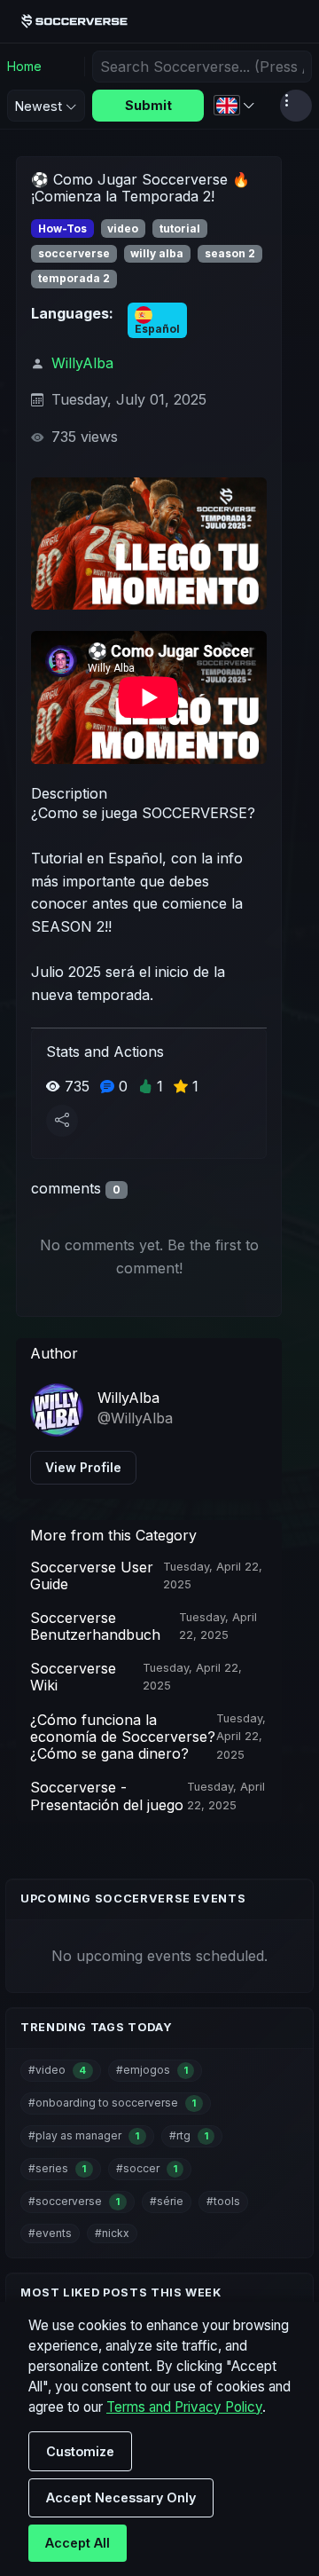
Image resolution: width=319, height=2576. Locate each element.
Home (24, 66)
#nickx (112, 2233)
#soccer (147, 2168)
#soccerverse (74, 2201)
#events (50, 2233)
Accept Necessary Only (121, 2497)
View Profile (83, 1467)
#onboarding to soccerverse (112, 2103)
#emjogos (152, 2070)
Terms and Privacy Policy (184, 2407)
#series (57, 2168)
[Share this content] (62, 1121)
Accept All (78, 2543)
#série (167, 2201)
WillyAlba (82, 363)
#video (57, 2070)
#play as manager (84, 2135)
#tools (223, 2201)
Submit (148, 105)
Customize (80, 2451)
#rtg (189, 2135)
